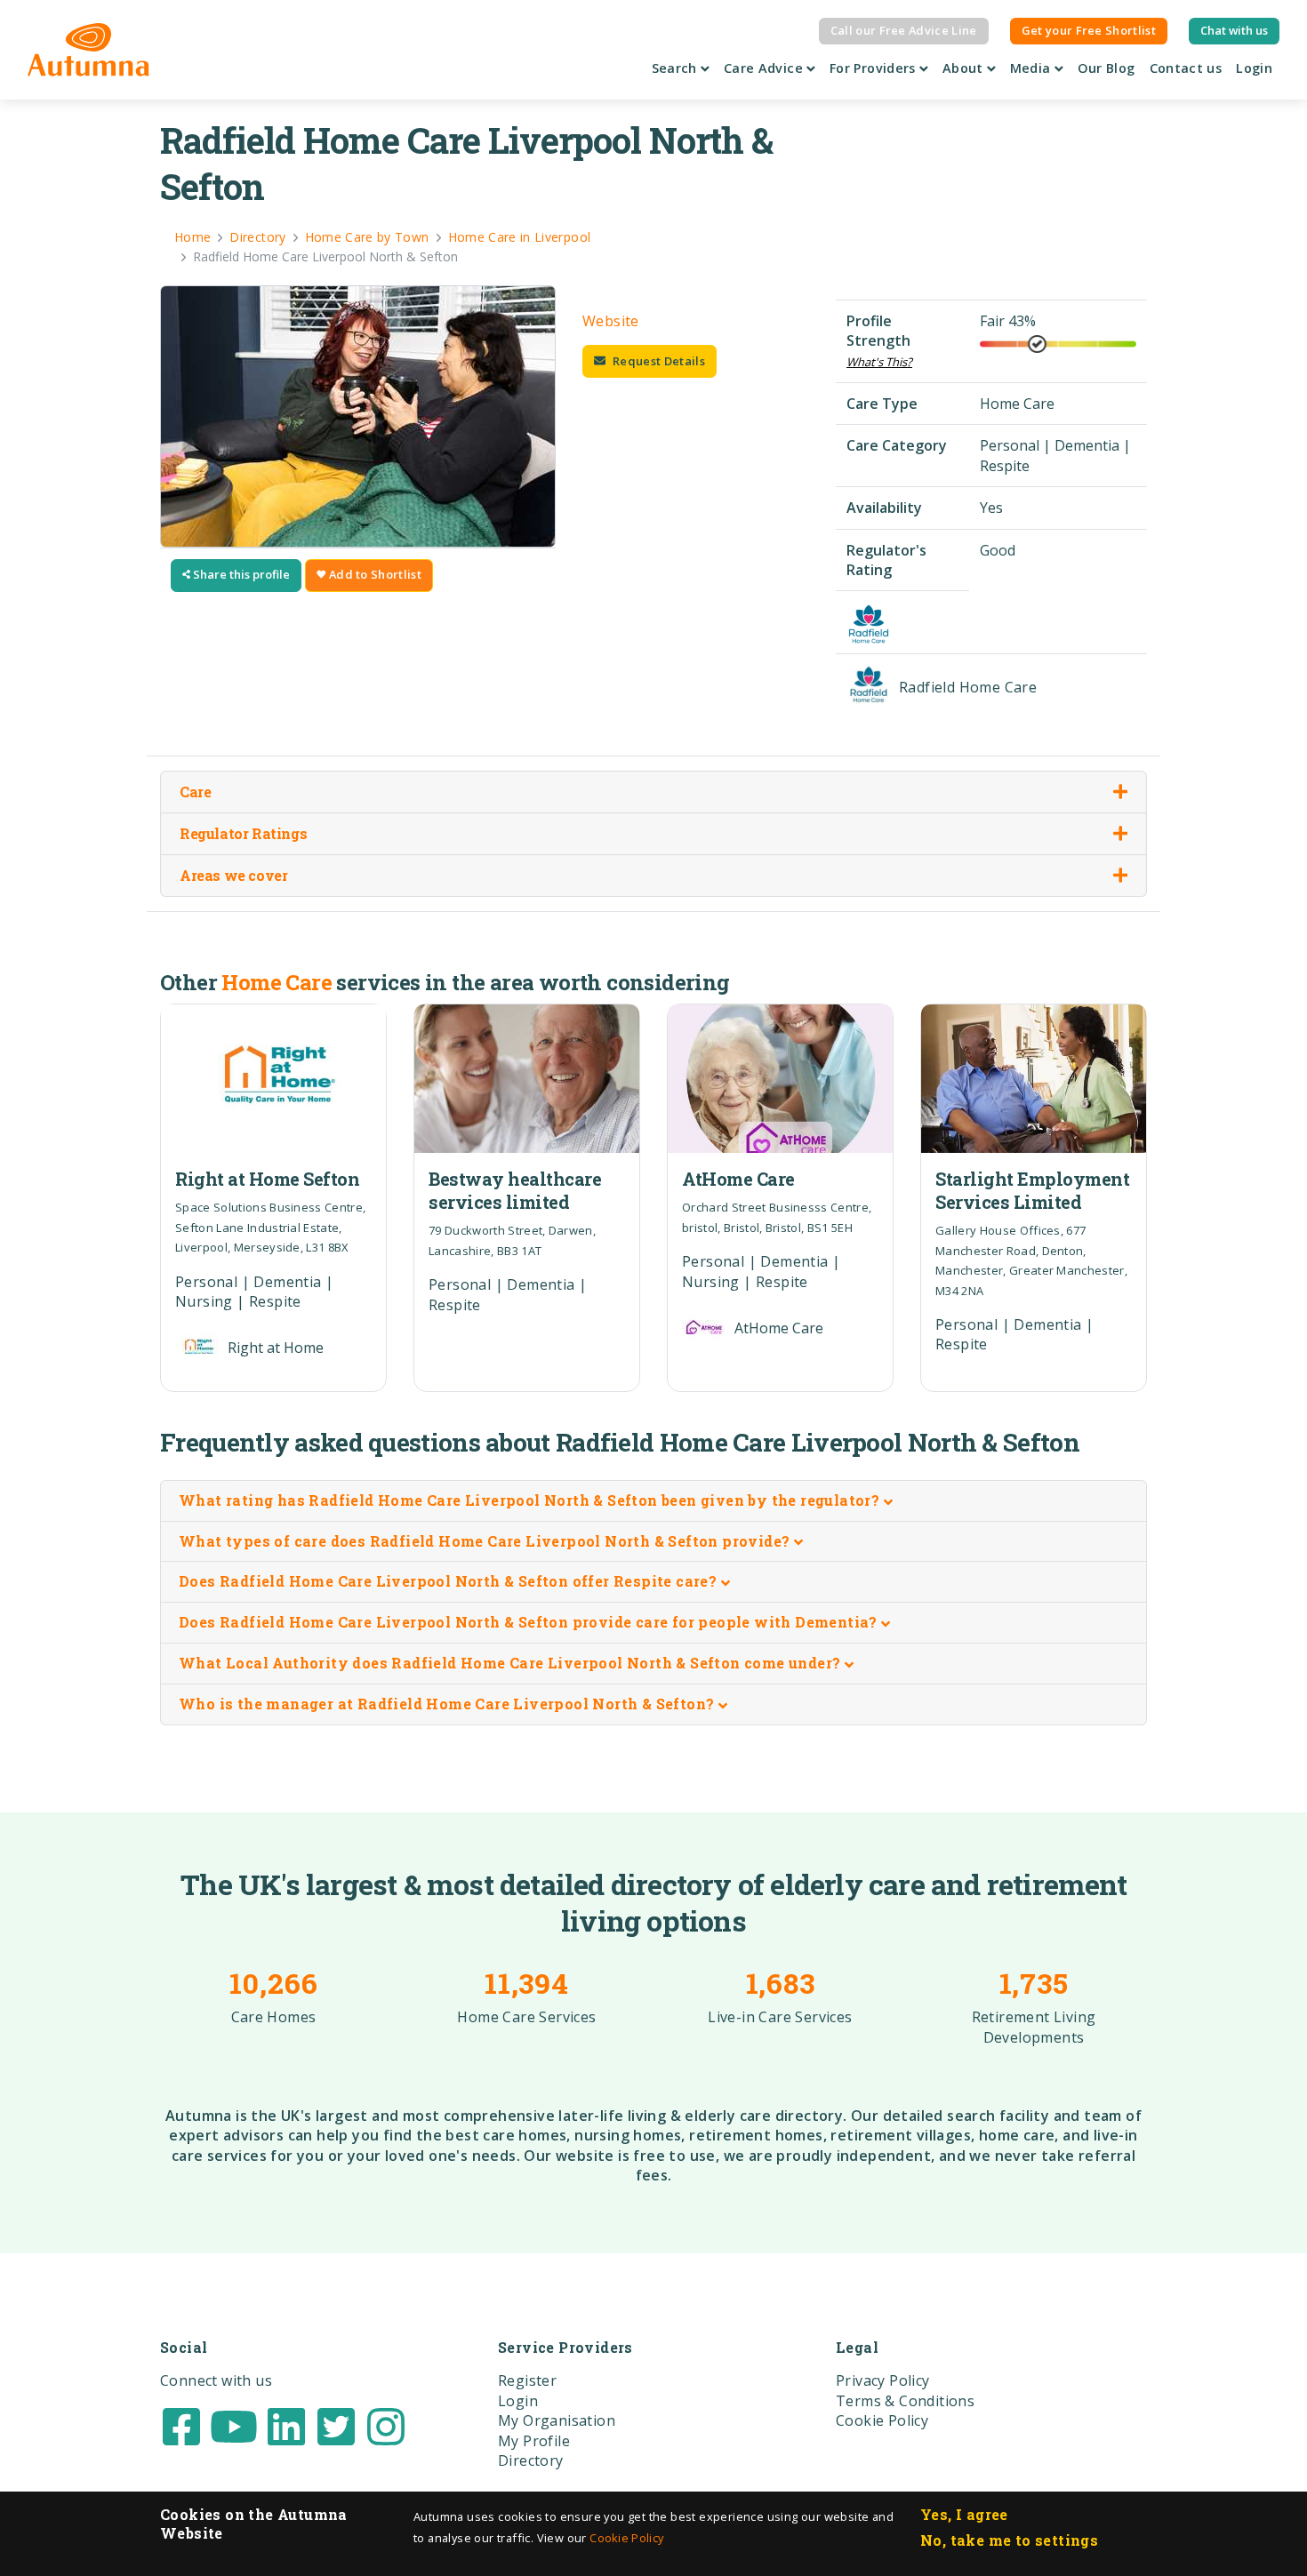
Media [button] (1032, 68)
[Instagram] (386, 2425)
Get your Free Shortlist (1089, 30)
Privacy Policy (883, 2380)
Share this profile (240, 574)
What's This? (879, 362)
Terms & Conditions (905, 2401)
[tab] (653, 1501)
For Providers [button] (874, 68)
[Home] (88, 50)
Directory (531, 2460)
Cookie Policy (626, 2538)
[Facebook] (181, 2425)
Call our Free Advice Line (904, 30)
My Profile (534, 2441)
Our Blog (1107, 68)
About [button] (965, 68)
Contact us (1186, 68)
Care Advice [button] (765, 68)
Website (611, 321)
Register (527, 2380)
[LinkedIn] (286, 2425)
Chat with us (1234, 30)
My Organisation (557, 2420)
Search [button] (677, 68)
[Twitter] (336, 2425)
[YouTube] (234, 2425)
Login (1254, 68)
